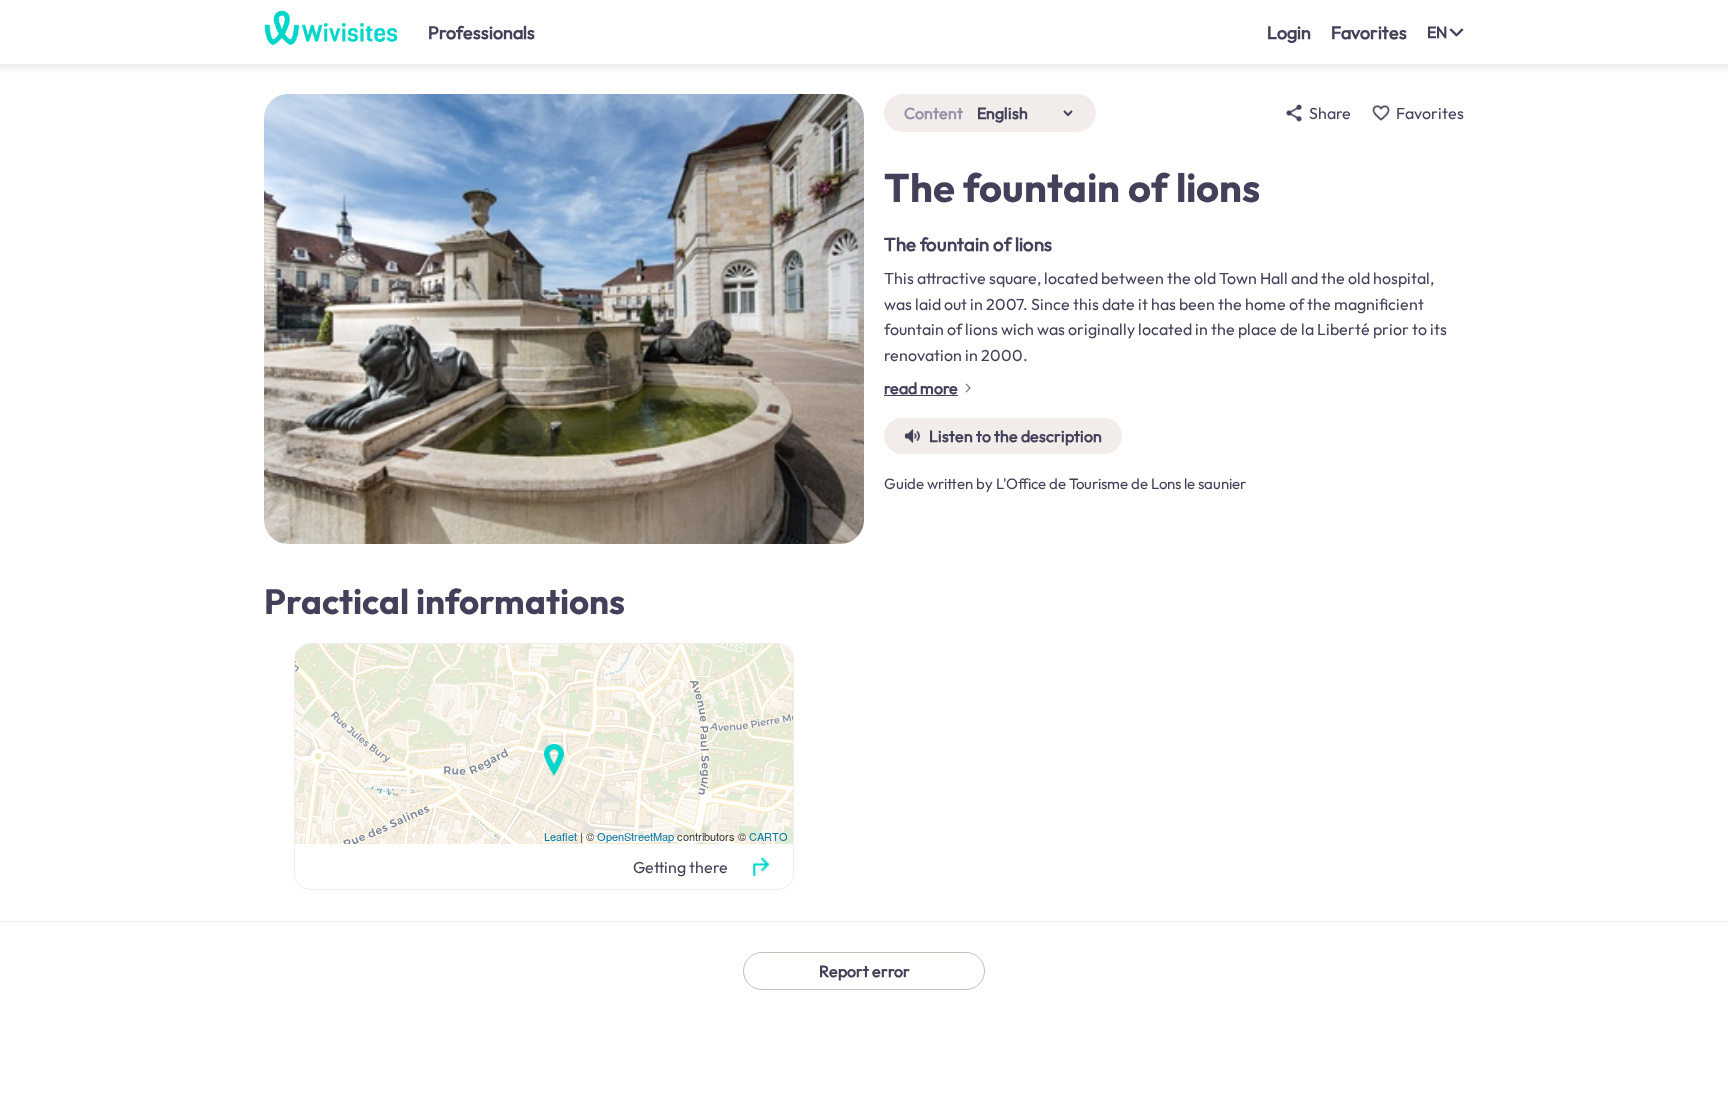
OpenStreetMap (635, 836)
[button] (760, 866)
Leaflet (560, 836)
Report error (864, 971)
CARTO (768, 836)
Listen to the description (1015, 436)
